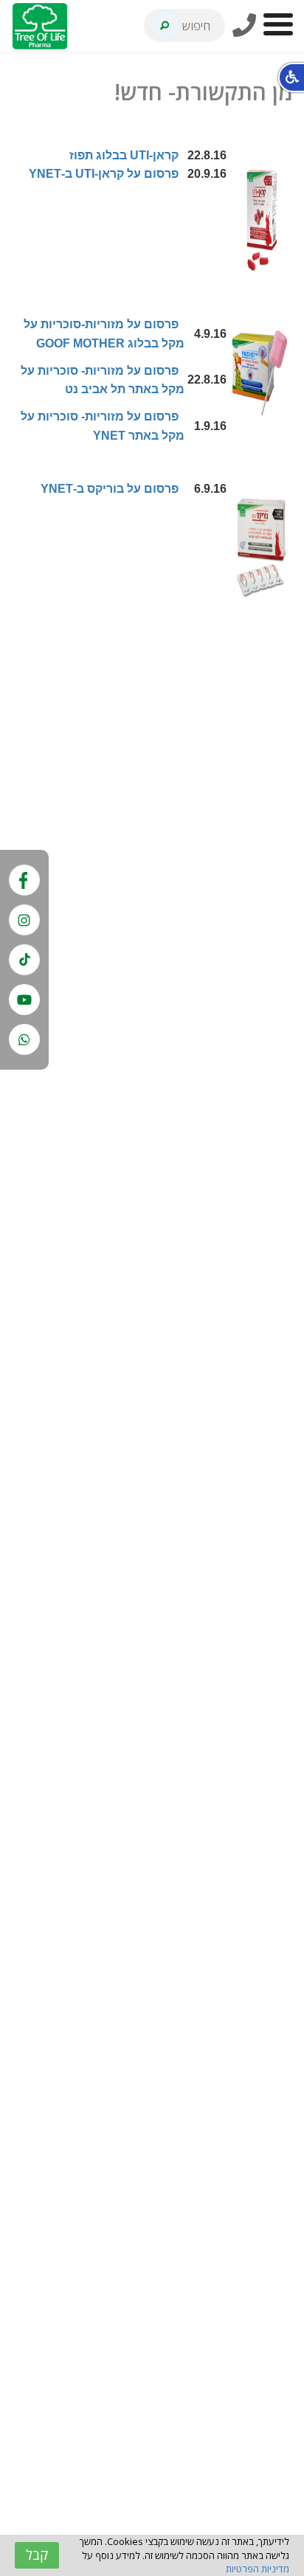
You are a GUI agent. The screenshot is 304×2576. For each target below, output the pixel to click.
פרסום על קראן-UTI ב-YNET (104, 174)
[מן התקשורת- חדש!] (260, 218)
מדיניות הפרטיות (258, 2569)
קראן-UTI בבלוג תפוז (124, 155)
